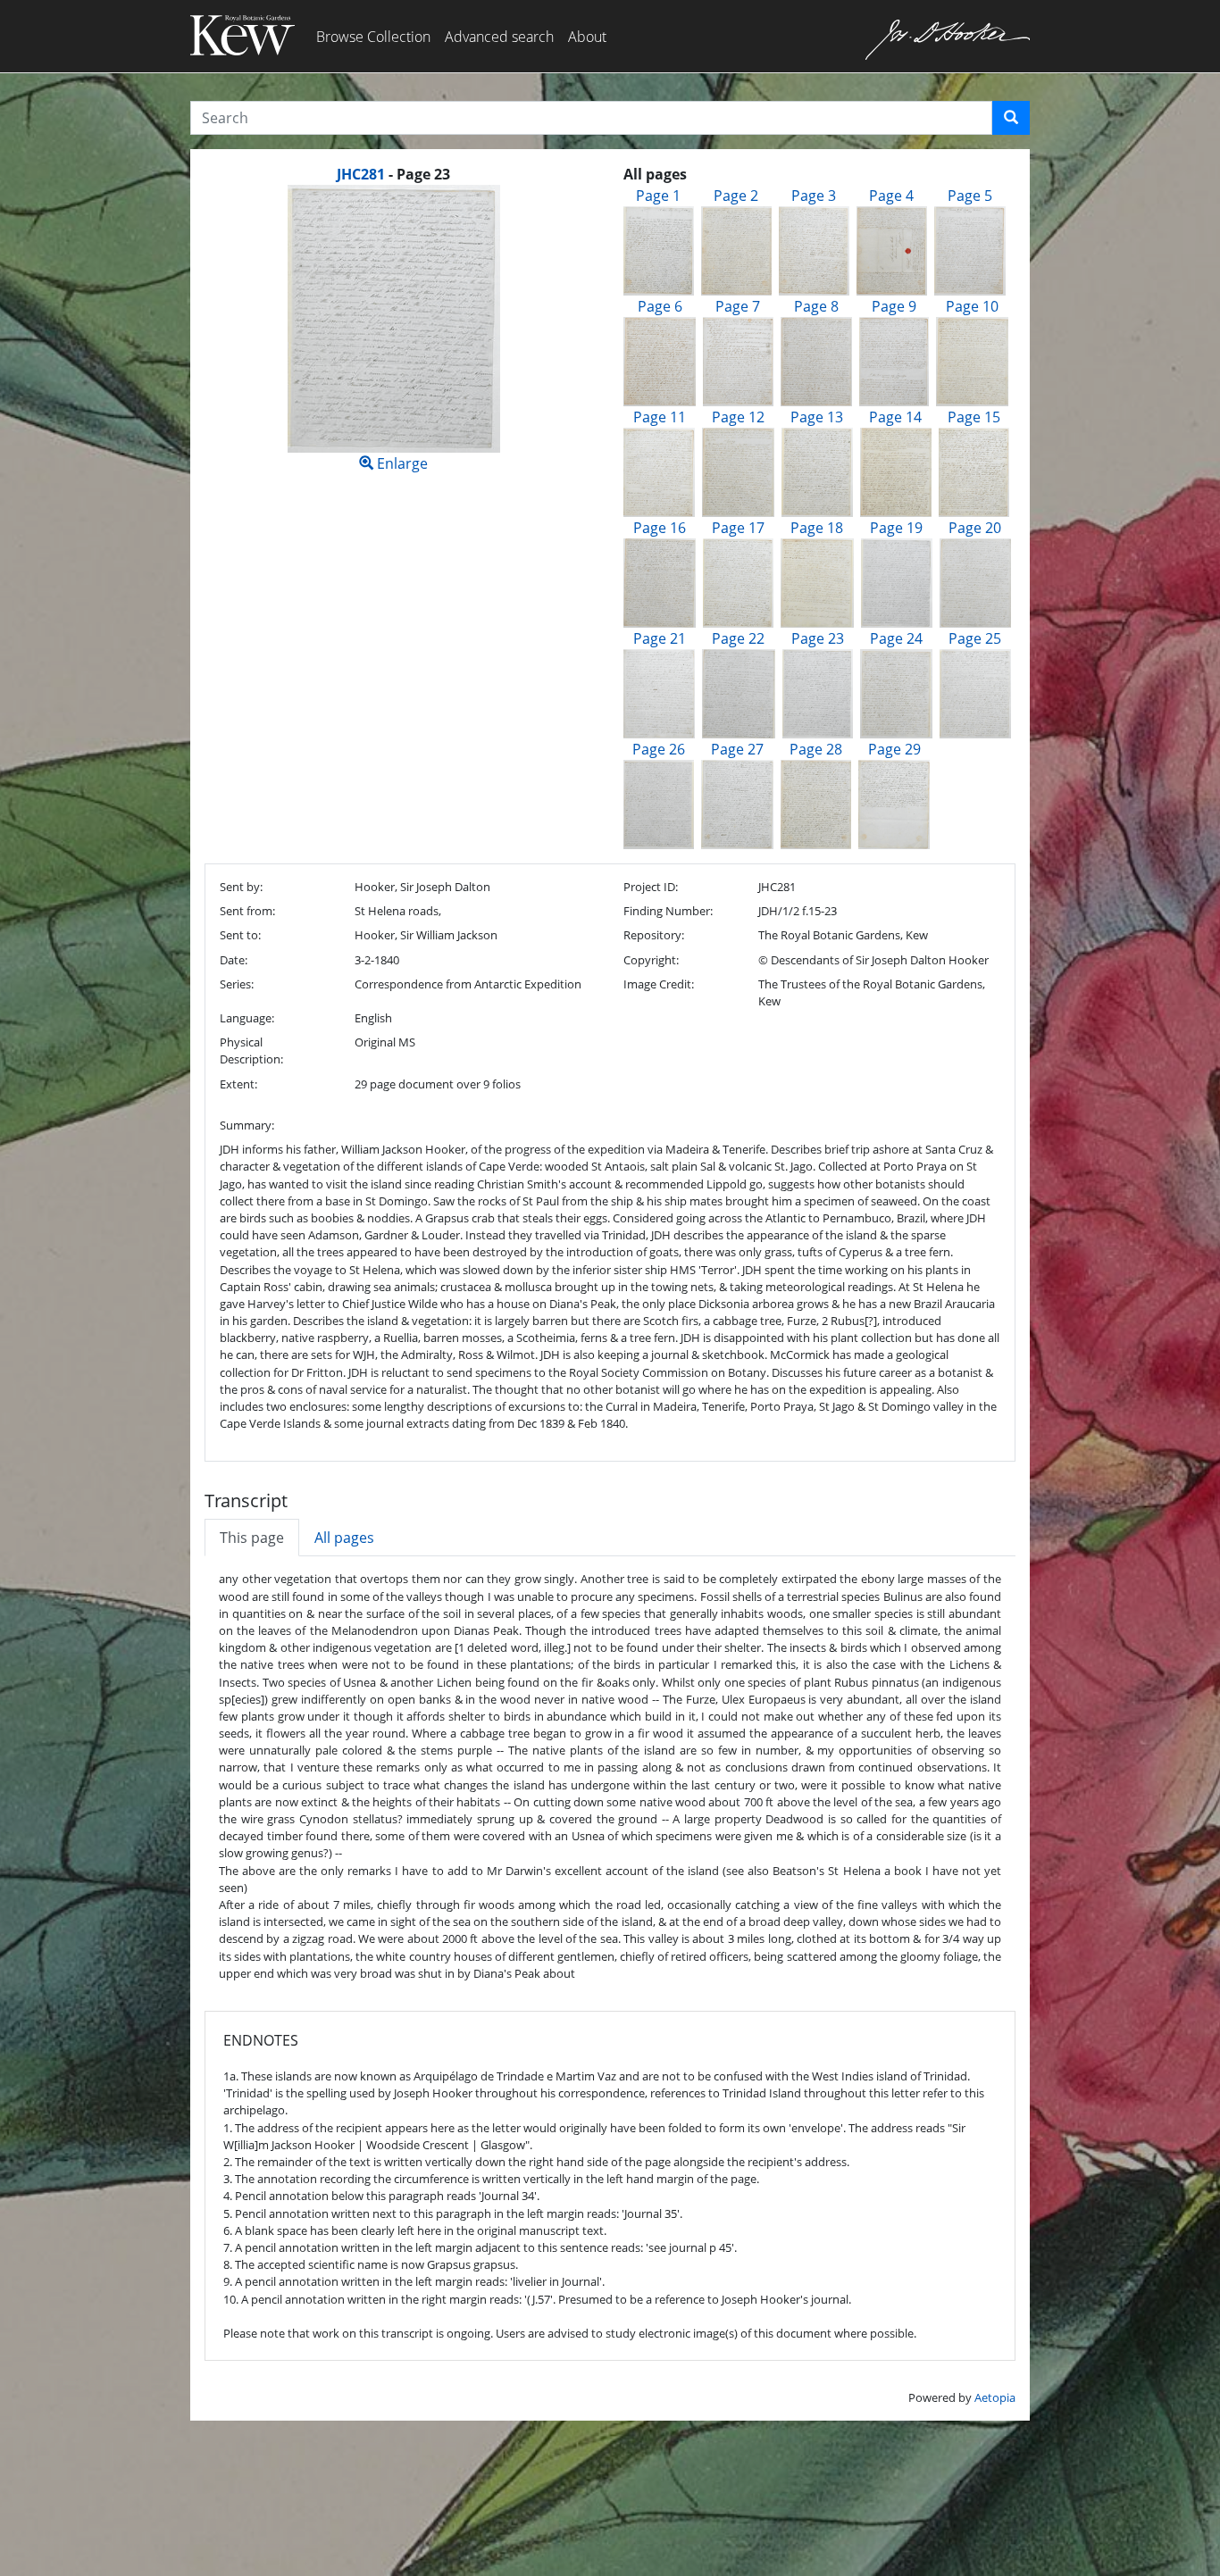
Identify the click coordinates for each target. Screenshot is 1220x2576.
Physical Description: (251, 1050)
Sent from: (247, 911)
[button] (1011, 118)
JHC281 (361, 174)
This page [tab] (252, 1538)
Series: (237, 984)
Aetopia (995, 2397)
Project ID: (651, 887)
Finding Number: (668, 911)
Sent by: (241, 887)
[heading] (393, 174)
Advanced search (499, 37)
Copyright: (651, 960)
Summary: (247, 1125)
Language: (247, 1018)
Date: (234, 960)
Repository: (654, 935)
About (587, 37)
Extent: (238, 1084)
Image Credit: (659, 984)
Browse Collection (373, 37)
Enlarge (401, 463)
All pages (344, 1538)
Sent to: (240, 935)
